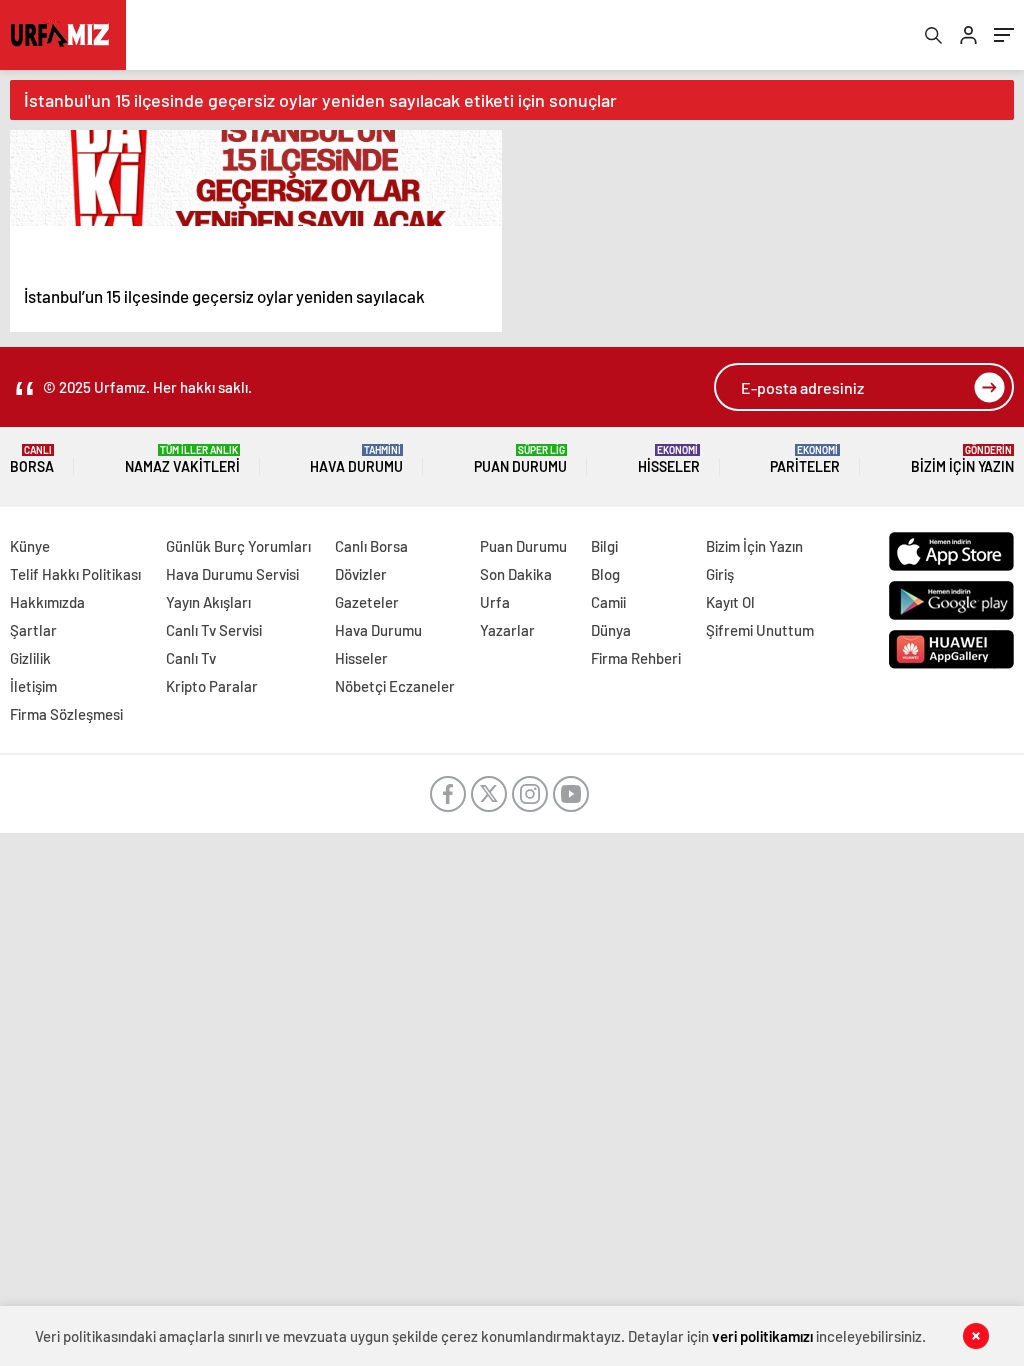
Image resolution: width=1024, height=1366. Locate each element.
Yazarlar (507, 630)
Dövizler (361, 574)
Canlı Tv (191, 658)
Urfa (495, 602)
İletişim (33, 686)
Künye (30, 546)
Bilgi (604, 546)
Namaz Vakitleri (182, 459)
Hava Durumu (356, 459)
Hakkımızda (47, 602)
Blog (605, 574)
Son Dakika (516, 574)
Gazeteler (367, 602)
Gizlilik (30, 658)
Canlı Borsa (371, 546)
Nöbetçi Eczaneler (395, 686)
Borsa (32, 459)
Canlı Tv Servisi (214, 630)
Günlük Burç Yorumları (238, 546)
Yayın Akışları (208, 602)
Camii (608, 602)
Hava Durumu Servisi (232, 574)
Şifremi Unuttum (760, 630)
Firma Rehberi (636, 658)
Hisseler (669, 459)
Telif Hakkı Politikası (75, 574)
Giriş (720, 574)
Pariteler (805, 459)
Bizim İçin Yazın (962, 459)
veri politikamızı (764, 1336)
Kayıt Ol (730, 602)
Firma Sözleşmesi (66, 714)
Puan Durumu (520, 459)
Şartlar (33, 630)
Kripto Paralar (212, 686)
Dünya (611, 630)
